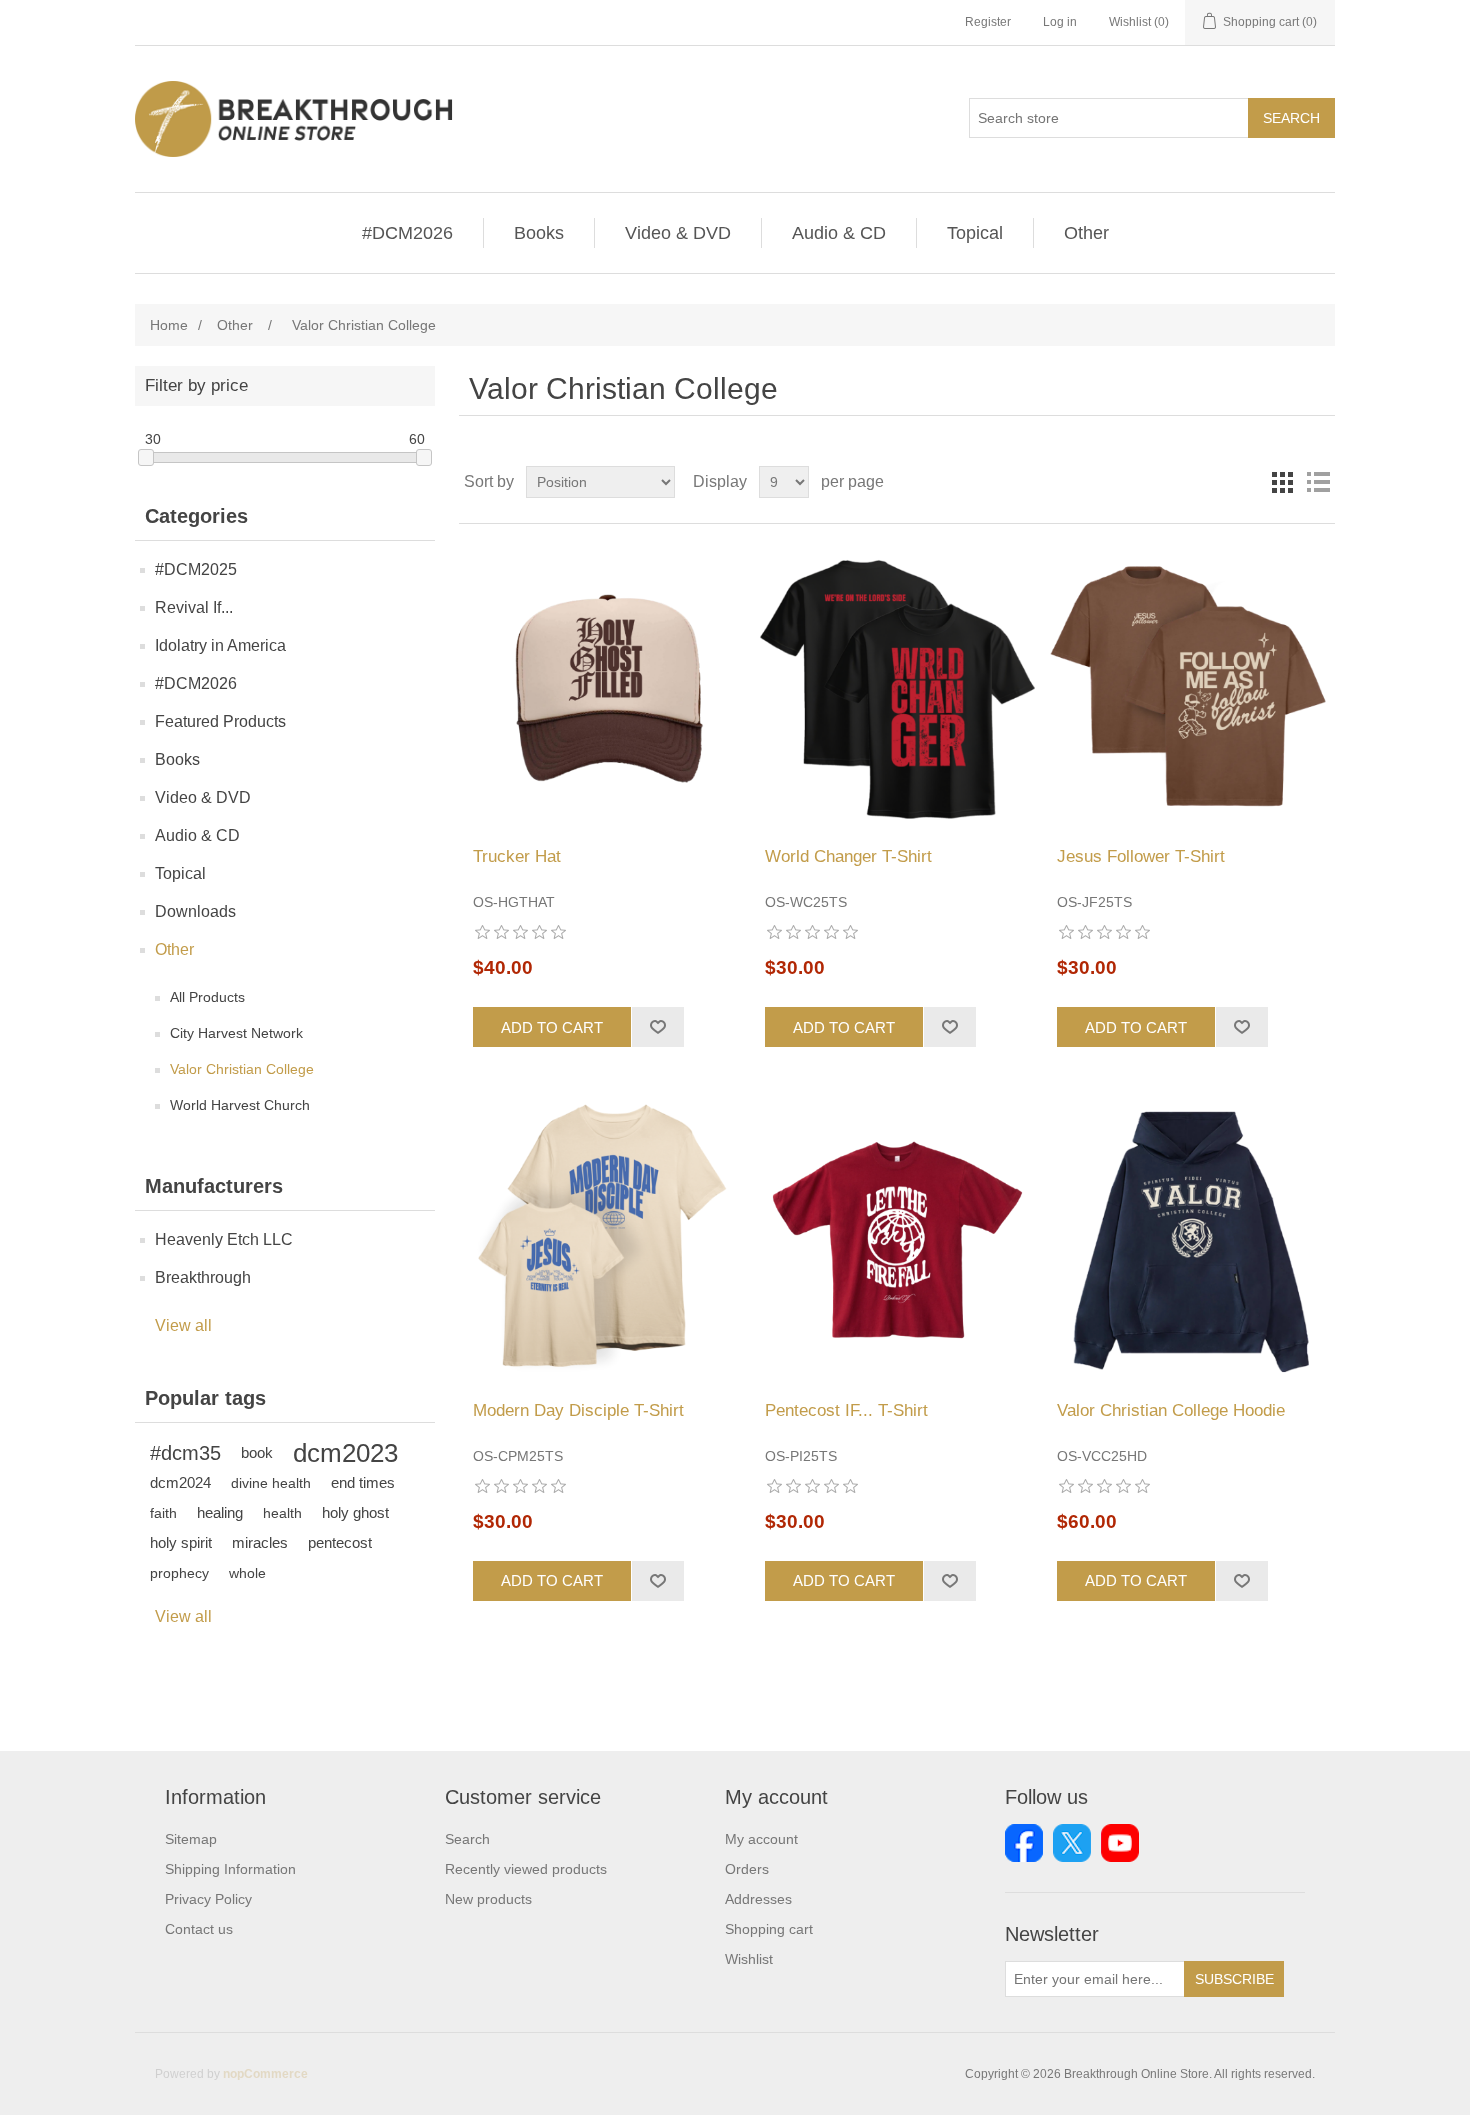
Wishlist (749, 1959)
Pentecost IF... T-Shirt (846, 1410)
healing (220, 1512)
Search (1291, 118)
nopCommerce (265, 2074)
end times (363, 1482)
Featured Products (220, 721)
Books (539, 233)
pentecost (340, 1542)
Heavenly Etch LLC (224, 1239)
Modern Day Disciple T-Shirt (578, 1410)
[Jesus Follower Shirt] (1188, 685)
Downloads (195, 911)
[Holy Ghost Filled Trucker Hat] (604, 685)
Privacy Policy (208, 1899)
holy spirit (181, 1542)
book (257, 1452)
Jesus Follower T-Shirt (1141, 856)
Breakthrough (203, 1277)
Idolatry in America (220, 645)
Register (988, 22)
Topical (975, 233)
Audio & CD (839, 233)
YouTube (1120, 1843)
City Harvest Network (236, 1033)
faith (163, 1513)
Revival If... (194, 607)
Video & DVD (678, 233)
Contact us (199, 1929)
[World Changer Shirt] (896, 685)
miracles (260, 1542)
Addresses (758, 1899)
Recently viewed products (526, 1869)
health (282, 1513)
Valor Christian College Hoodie (1171, 1410)
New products (488, 1899)
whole (247, 1573)
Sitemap (191, 1839)
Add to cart (552, 1027)
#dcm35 (185, 1453)
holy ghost (355, 1512)
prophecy (179, 1573)
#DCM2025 (196, 569)
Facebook (1024, 1843)
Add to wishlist (657, 1027)
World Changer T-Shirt (848, 856)
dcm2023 (345, 1453)
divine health (271, 1483)
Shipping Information (230, 1869)
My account (761, 1839)
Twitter (1072, 1843)
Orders (747, 1869)
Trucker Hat (517, 856)
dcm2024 (180, 1482)
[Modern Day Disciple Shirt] (604, 1238)
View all (183, 1325)
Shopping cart (769, 1929)
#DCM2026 (407, 233)
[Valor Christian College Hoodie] (1188, 1238)
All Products (207, 997)
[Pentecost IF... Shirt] (896, 1238)
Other (1086, 233)
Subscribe (1234, 1979)
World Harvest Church (240, 1105)
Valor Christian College (242, 1069)
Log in (1060, 22)
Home (169, 325)
